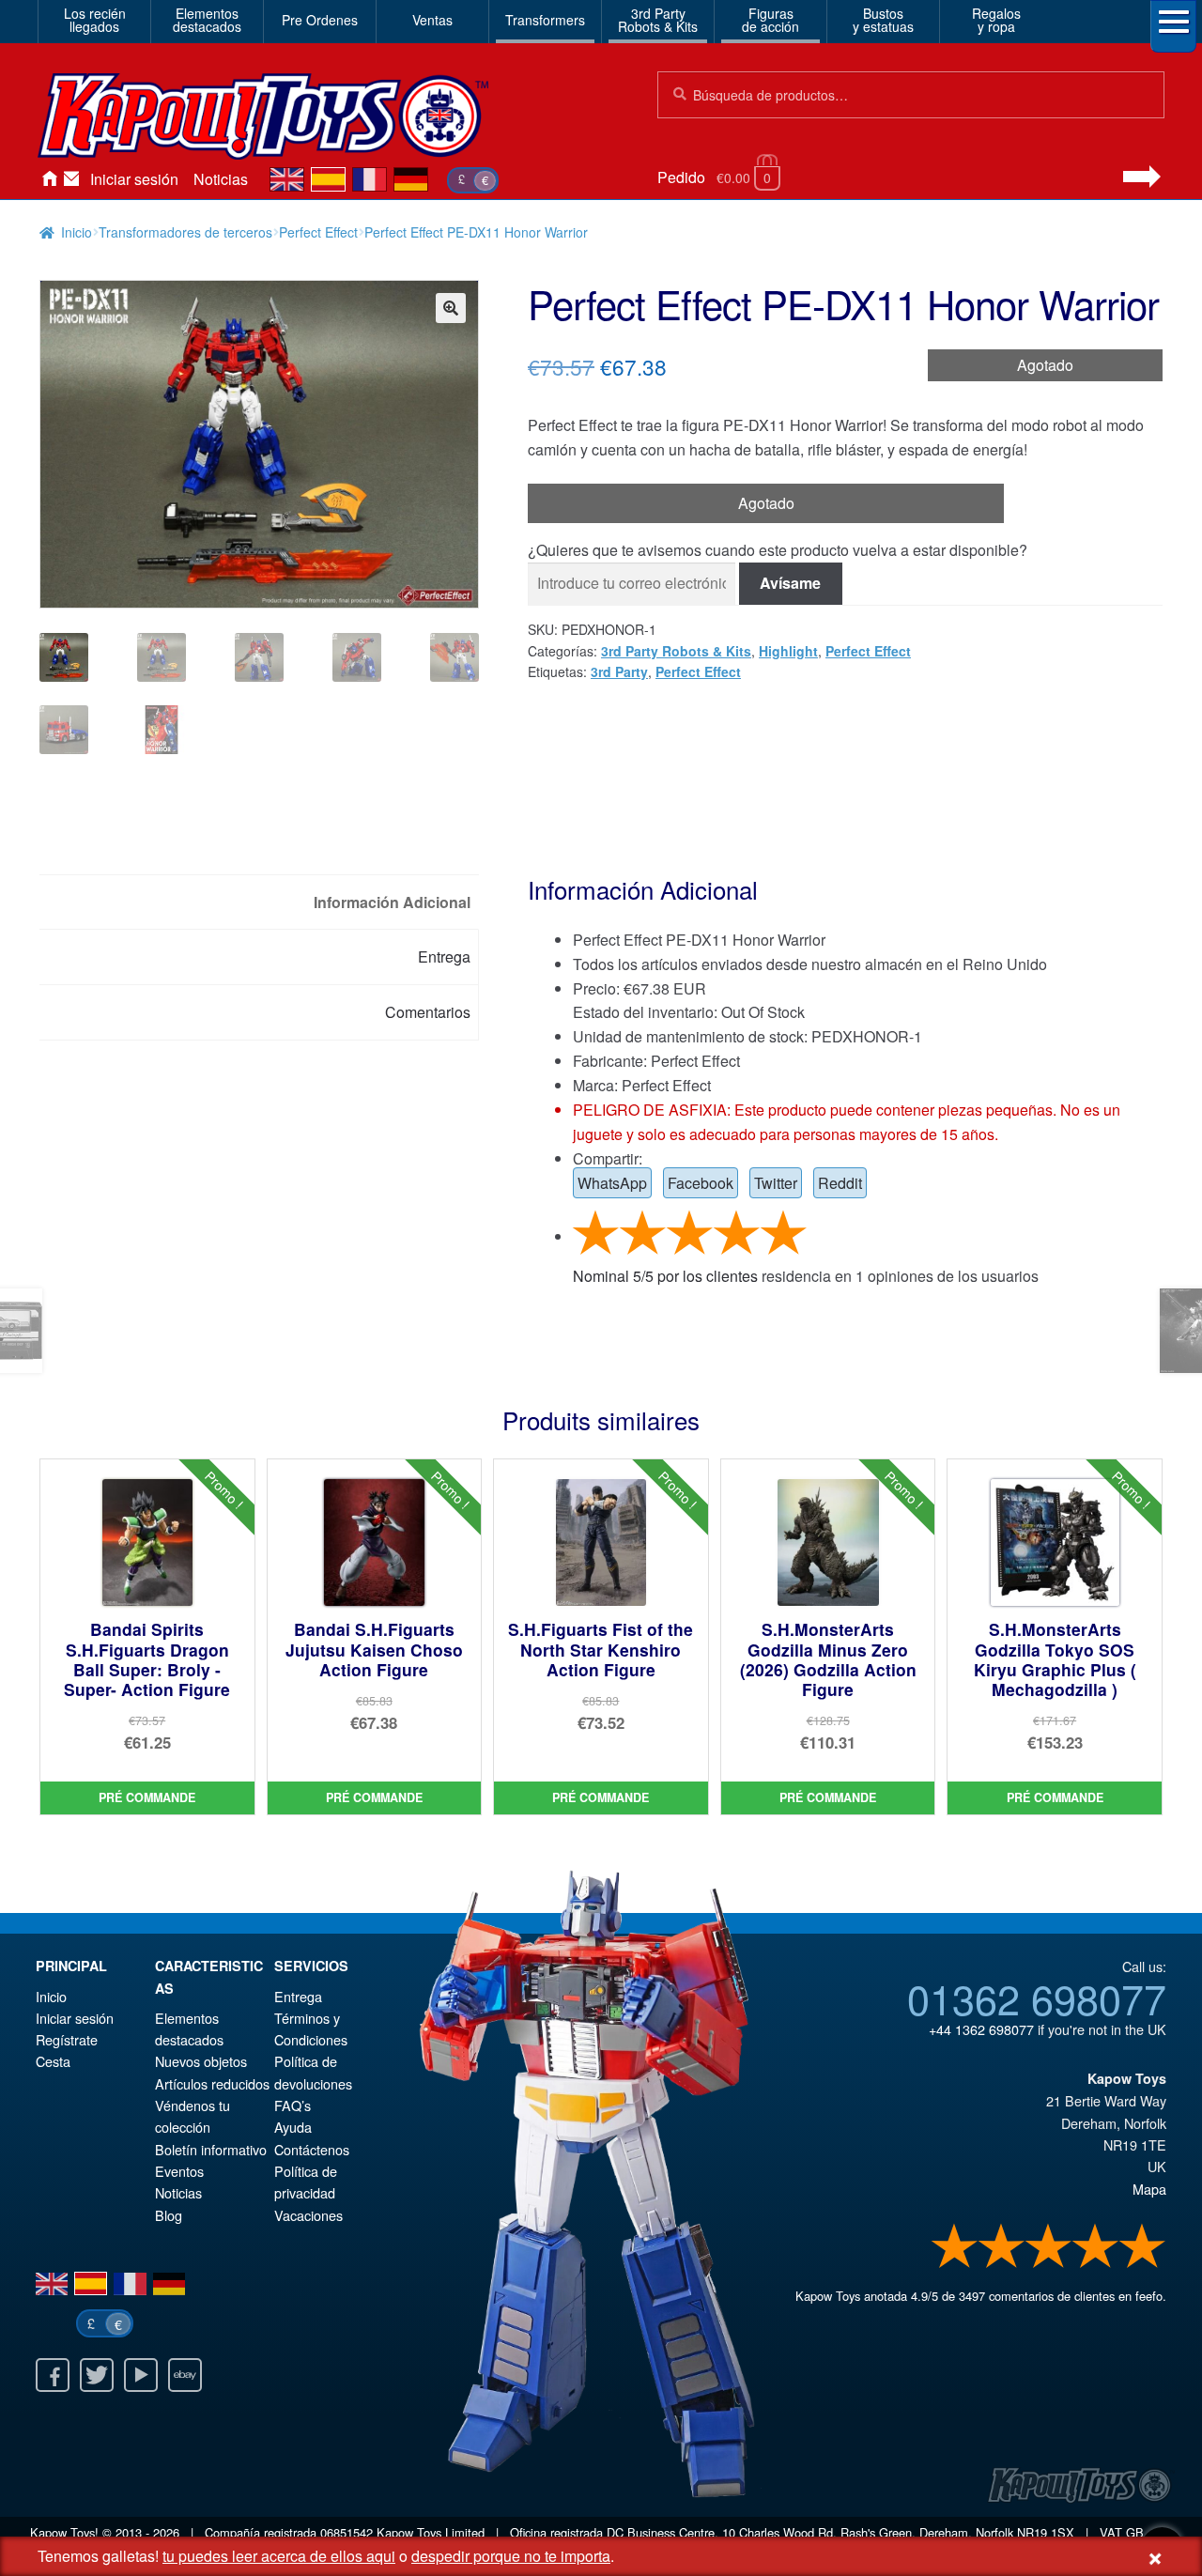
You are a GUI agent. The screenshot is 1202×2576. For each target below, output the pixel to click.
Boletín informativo (211, 2149)
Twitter (776, 1183)
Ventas (432, 20)
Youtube (141, 2375)
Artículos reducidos (212, 2083)
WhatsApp (612, 1183)
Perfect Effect (318, 232)
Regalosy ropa (996, 20)
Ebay (185, 2375)
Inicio (49, 179)
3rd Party (619, 671)
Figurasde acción (771, 20)
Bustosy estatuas (883, 20)
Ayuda (293, 2127)
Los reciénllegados (95, 20)
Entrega (298, 1996)
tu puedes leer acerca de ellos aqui (279, 2556)
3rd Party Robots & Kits (676, 651)
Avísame (790, 583)
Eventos (179, 2171)
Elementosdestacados (207, 20)
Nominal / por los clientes (665, 1276)
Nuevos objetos (201, 2061)
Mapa (1149, 2189)
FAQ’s (293, 2105)
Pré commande (147, 1797)
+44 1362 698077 (981, 2029)
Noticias (221, 179)
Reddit (840, 1183)
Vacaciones (308, 2215)
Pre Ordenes (320, 20)
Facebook (701, 1183)
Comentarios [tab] (428, 1012)
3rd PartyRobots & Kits (658, 20)
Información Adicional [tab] (392, 902)
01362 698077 (1037, 1998)
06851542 (347, 2532)
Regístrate (67, 2039)
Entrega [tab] (444, 956)
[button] (451, 308)
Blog (169, 2215)
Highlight (788, 651)
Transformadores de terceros (185, 232)
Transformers (545, 20)
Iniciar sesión (134, 179)
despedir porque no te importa (511, 2556)
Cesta (53, 2061)
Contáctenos (71, 179)
